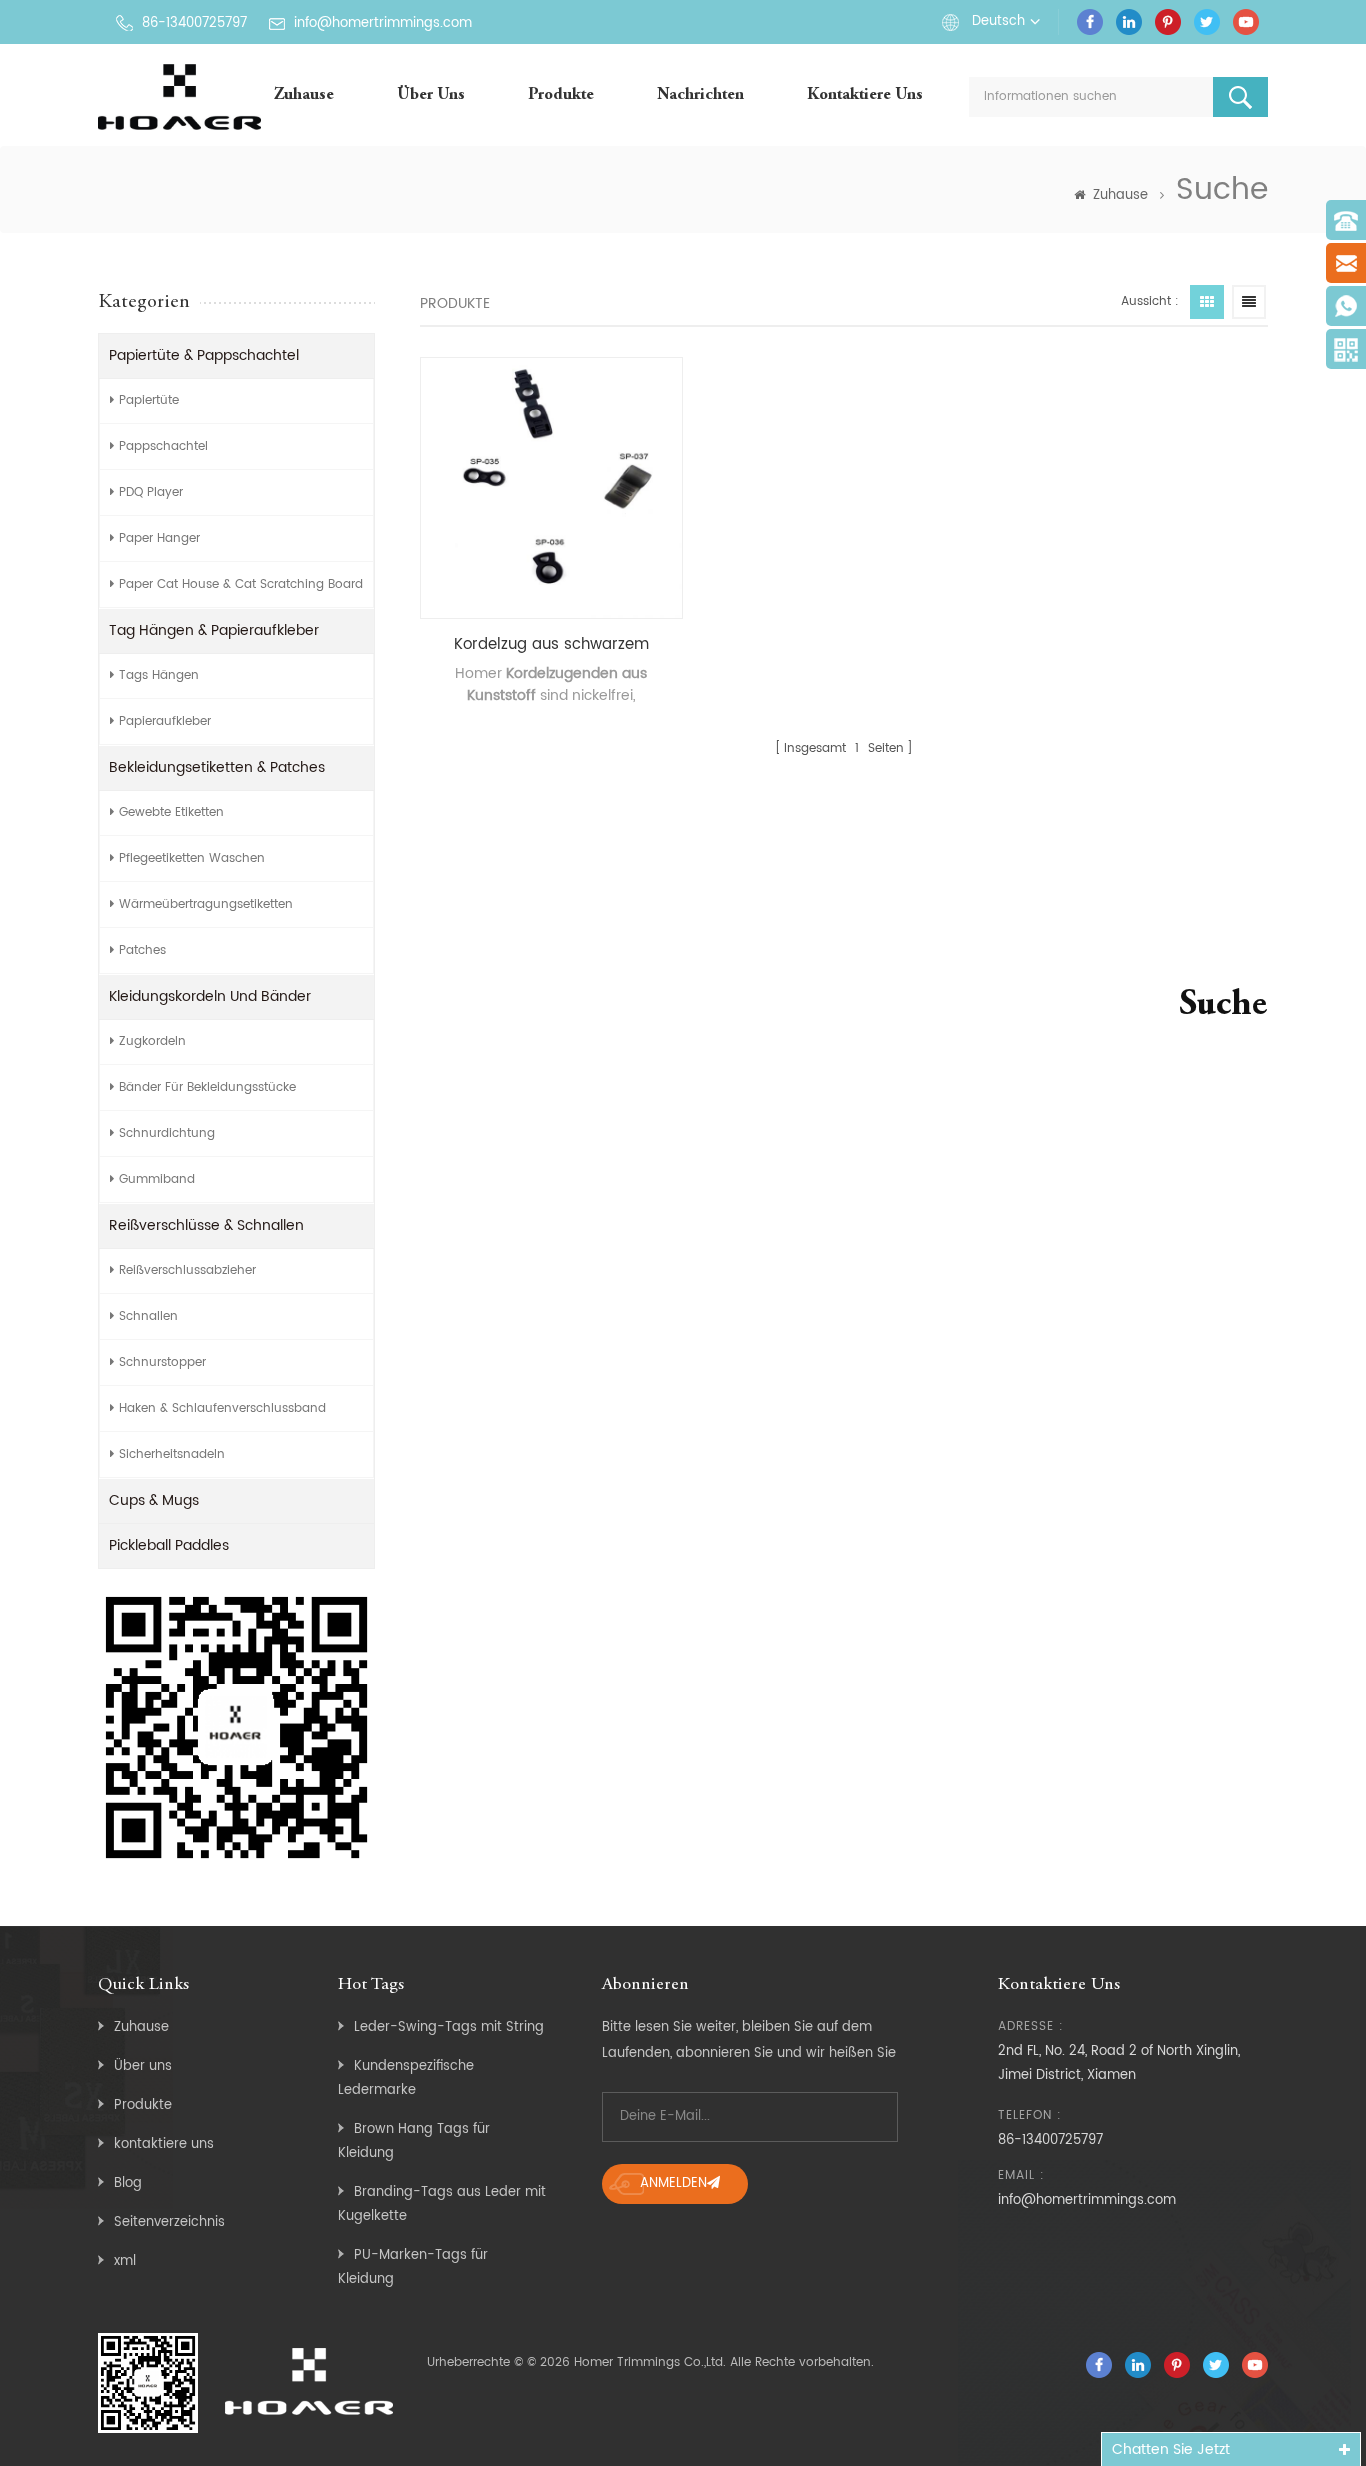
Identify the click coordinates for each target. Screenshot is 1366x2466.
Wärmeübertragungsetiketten (206, 904)
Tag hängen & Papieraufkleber (214, 630)
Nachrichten (700, 95)
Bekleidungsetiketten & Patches (217, 767)
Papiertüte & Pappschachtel (204, 355)
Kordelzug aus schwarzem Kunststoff (551, 645)
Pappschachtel (163, 446)
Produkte (561, 95)
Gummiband (157, 1179)
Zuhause (304, 95)
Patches (142, 950)
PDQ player (151, 492)
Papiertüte (149, 400)
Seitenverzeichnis (169, 2222)
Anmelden (673, 2183)
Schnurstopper (162, 1362)
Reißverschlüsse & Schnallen (206, 1225)
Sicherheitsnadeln (172, 1454)
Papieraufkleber (165, 721)
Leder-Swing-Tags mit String (449, 2027)
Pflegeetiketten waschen (192, 858)
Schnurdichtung (167, 1133)
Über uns (431, 95)
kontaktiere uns (865, 95)
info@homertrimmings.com (383, 23)
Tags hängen (159, 675)
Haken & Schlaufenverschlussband (222, 1408)
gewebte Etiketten (171, 812)
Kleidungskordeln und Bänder (210, 996)
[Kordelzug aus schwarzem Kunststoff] (551, 488)
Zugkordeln (152, 1041)
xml (125, 2261)
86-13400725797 (194, 23)
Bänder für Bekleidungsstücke (207, 1087)
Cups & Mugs (154, 1500)
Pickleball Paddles (169, 1545)
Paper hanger (159, 538)
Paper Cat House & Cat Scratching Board (241, 584)
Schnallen (148, 1316)
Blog (128, 2183)
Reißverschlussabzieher (187, 1270)
